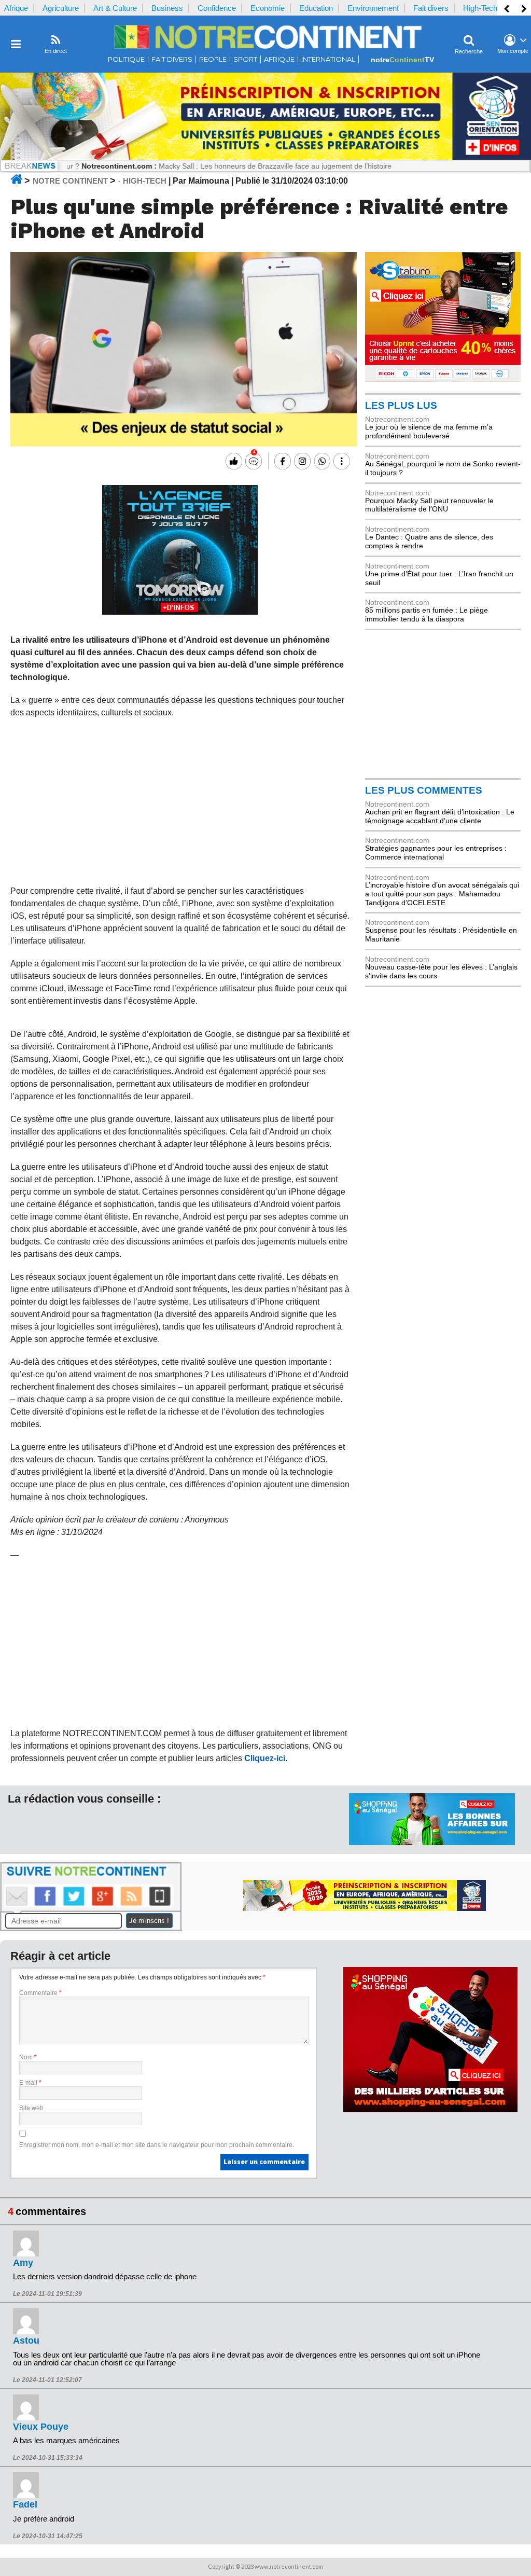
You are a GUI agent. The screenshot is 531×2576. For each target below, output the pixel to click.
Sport (245, 59)
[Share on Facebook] (281, 461)
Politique (126, 59)
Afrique (16, 8)
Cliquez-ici (265, 1758)
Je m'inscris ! (149, 1921)
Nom (28, 2057)
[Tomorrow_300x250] (180, 612)
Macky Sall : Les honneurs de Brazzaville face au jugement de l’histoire (224, 166)
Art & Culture (115, 8)
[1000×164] (265, 157)
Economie (268, 8)
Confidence (217, 8)
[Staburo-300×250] (443, 379)
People (213, 59)
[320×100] (432, 1843)
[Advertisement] (180, 802)
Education (316, 8)
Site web (31, 2108)
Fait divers (431, 8)
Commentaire (40, 1993)
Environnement (373, 8)
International (328, 59)
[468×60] (365, 1908)
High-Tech (480, 8)
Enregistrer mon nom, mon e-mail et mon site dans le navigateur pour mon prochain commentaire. (157, 2145)
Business (167, 8)
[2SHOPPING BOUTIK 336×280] (430, 2110)
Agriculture (61, 8)
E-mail (30, 2083)
